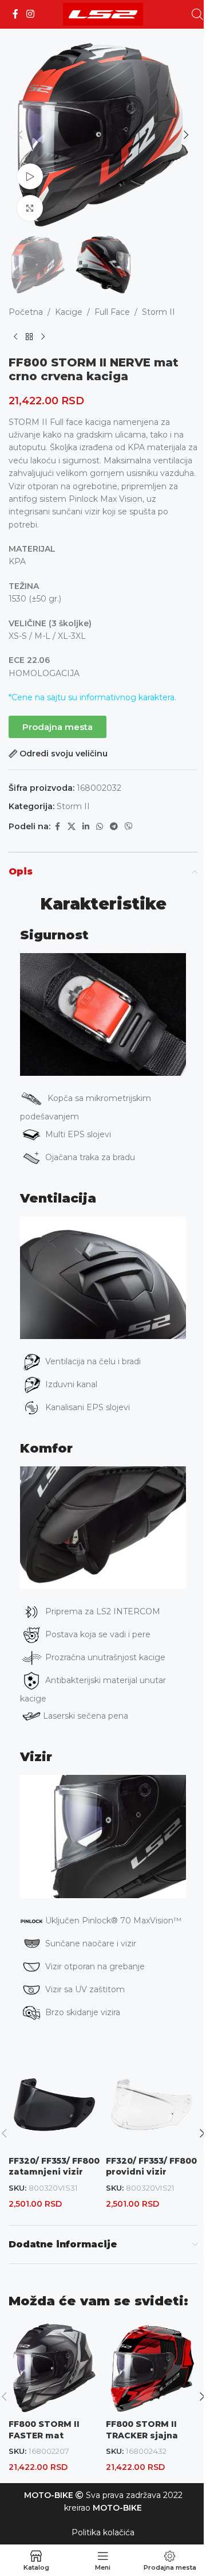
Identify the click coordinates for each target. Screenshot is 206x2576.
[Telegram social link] (114, 827)
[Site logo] (103, 14)
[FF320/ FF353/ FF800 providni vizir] (152, 2105)
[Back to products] (29, 337)
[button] (20, 135)
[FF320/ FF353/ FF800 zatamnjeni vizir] (54, 2105)
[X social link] (72, 827)
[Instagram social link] (30, 14)
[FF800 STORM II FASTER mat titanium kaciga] (54, 2368)
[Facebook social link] (15, 14)
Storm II (159, 312)
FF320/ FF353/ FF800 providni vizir (151, 2167)
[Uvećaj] (30, 208)
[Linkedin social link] (86, 827)
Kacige (69, 312)
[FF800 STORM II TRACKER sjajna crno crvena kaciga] (152, 2368)
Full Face (112, 312)
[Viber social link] (129, 827)
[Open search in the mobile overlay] (197, 14)
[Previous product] (15, 337)
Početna (26, 312)
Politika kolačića (103, 2532)
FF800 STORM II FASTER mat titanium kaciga (45, 2435)
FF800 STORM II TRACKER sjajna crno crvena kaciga (150, 2435)
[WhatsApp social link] (100, 827)
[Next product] (43, 337)
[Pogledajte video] (30, 176)
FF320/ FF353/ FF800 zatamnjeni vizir (54, 2167)
